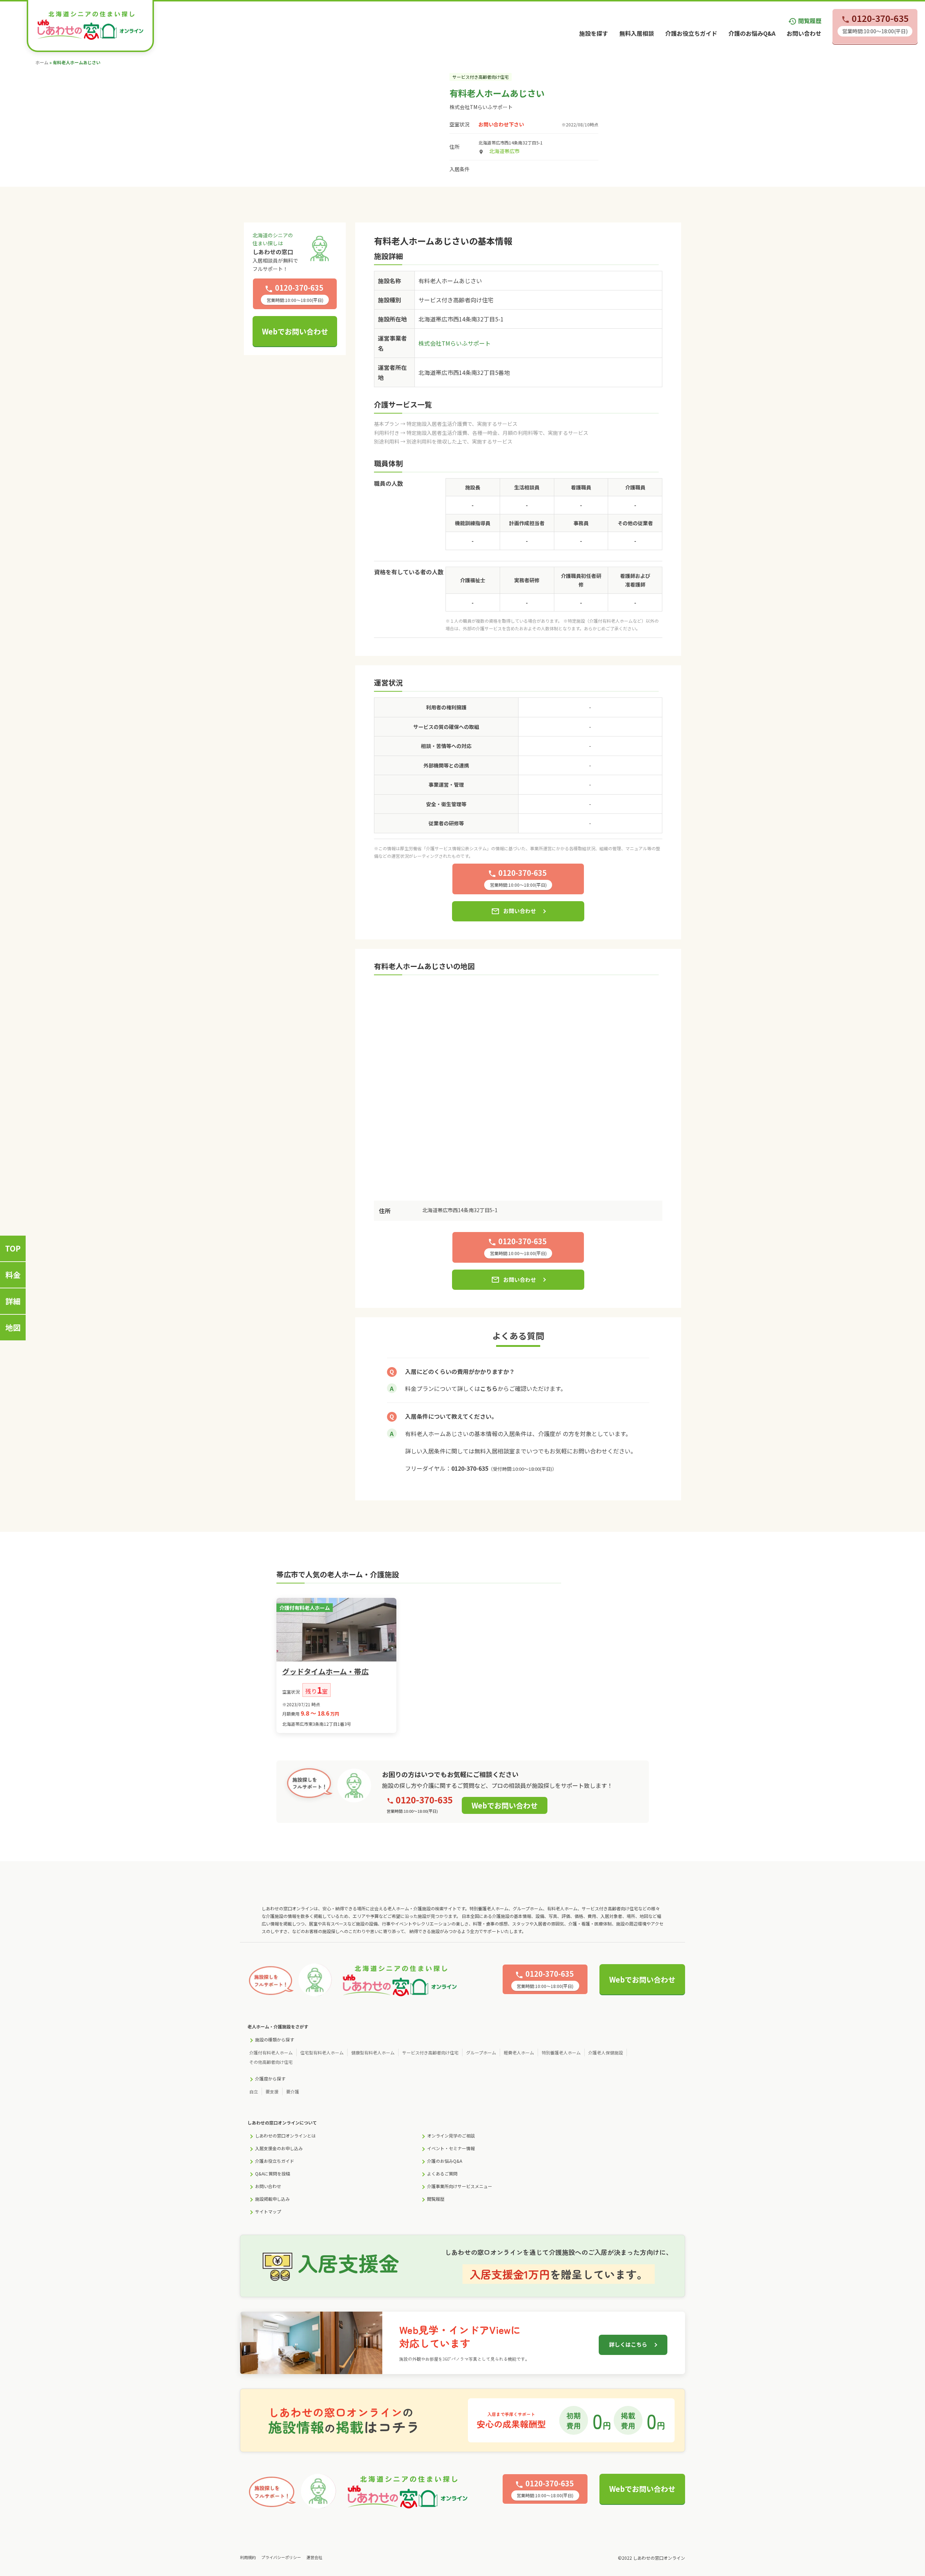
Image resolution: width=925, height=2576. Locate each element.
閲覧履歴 (805, 21)
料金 (13, 1275)
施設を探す (594, 33)
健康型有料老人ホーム (373, 2052)
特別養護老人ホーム (561, 2052)
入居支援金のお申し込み (279, 2148)
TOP (13, 1248)
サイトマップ (268, 2211)
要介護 (293, 2091)
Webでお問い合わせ (295, 331)
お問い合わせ (804, 33)
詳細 (13, 1301)
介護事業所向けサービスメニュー (460, 2186)
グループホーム (481, 2052)
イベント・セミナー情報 (451, 2148)
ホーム (42, 62)
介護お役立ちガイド (691, 33)
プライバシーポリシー (281, 2557)
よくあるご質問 (442, 2173)
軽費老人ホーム (519, 2052)
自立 (254, 2091)
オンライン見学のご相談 (451, 2136)
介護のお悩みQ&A (752, 33)
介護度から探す (270, 2078)
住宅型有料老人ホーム (322, 2052)
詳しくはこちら (628, 2344)
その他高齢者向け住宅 (271, 2062)
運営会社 (314, 2557)
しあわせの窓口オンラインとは (285, 2136)
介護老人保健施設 (606, 2052)
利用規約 (248, 2557)
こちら (489, 1388)
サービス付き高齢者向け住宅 (430, 2052)
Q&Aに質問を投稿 (273, 2173)
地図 (13, 1327)
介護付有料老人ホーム (271, 2052)
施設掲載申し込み (272, 2199)
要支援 (272, 2091)
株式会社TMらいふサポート (481, 107)
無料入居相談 (637, 33)
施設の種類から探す (275, 2039)
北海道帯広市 (504, 151)
